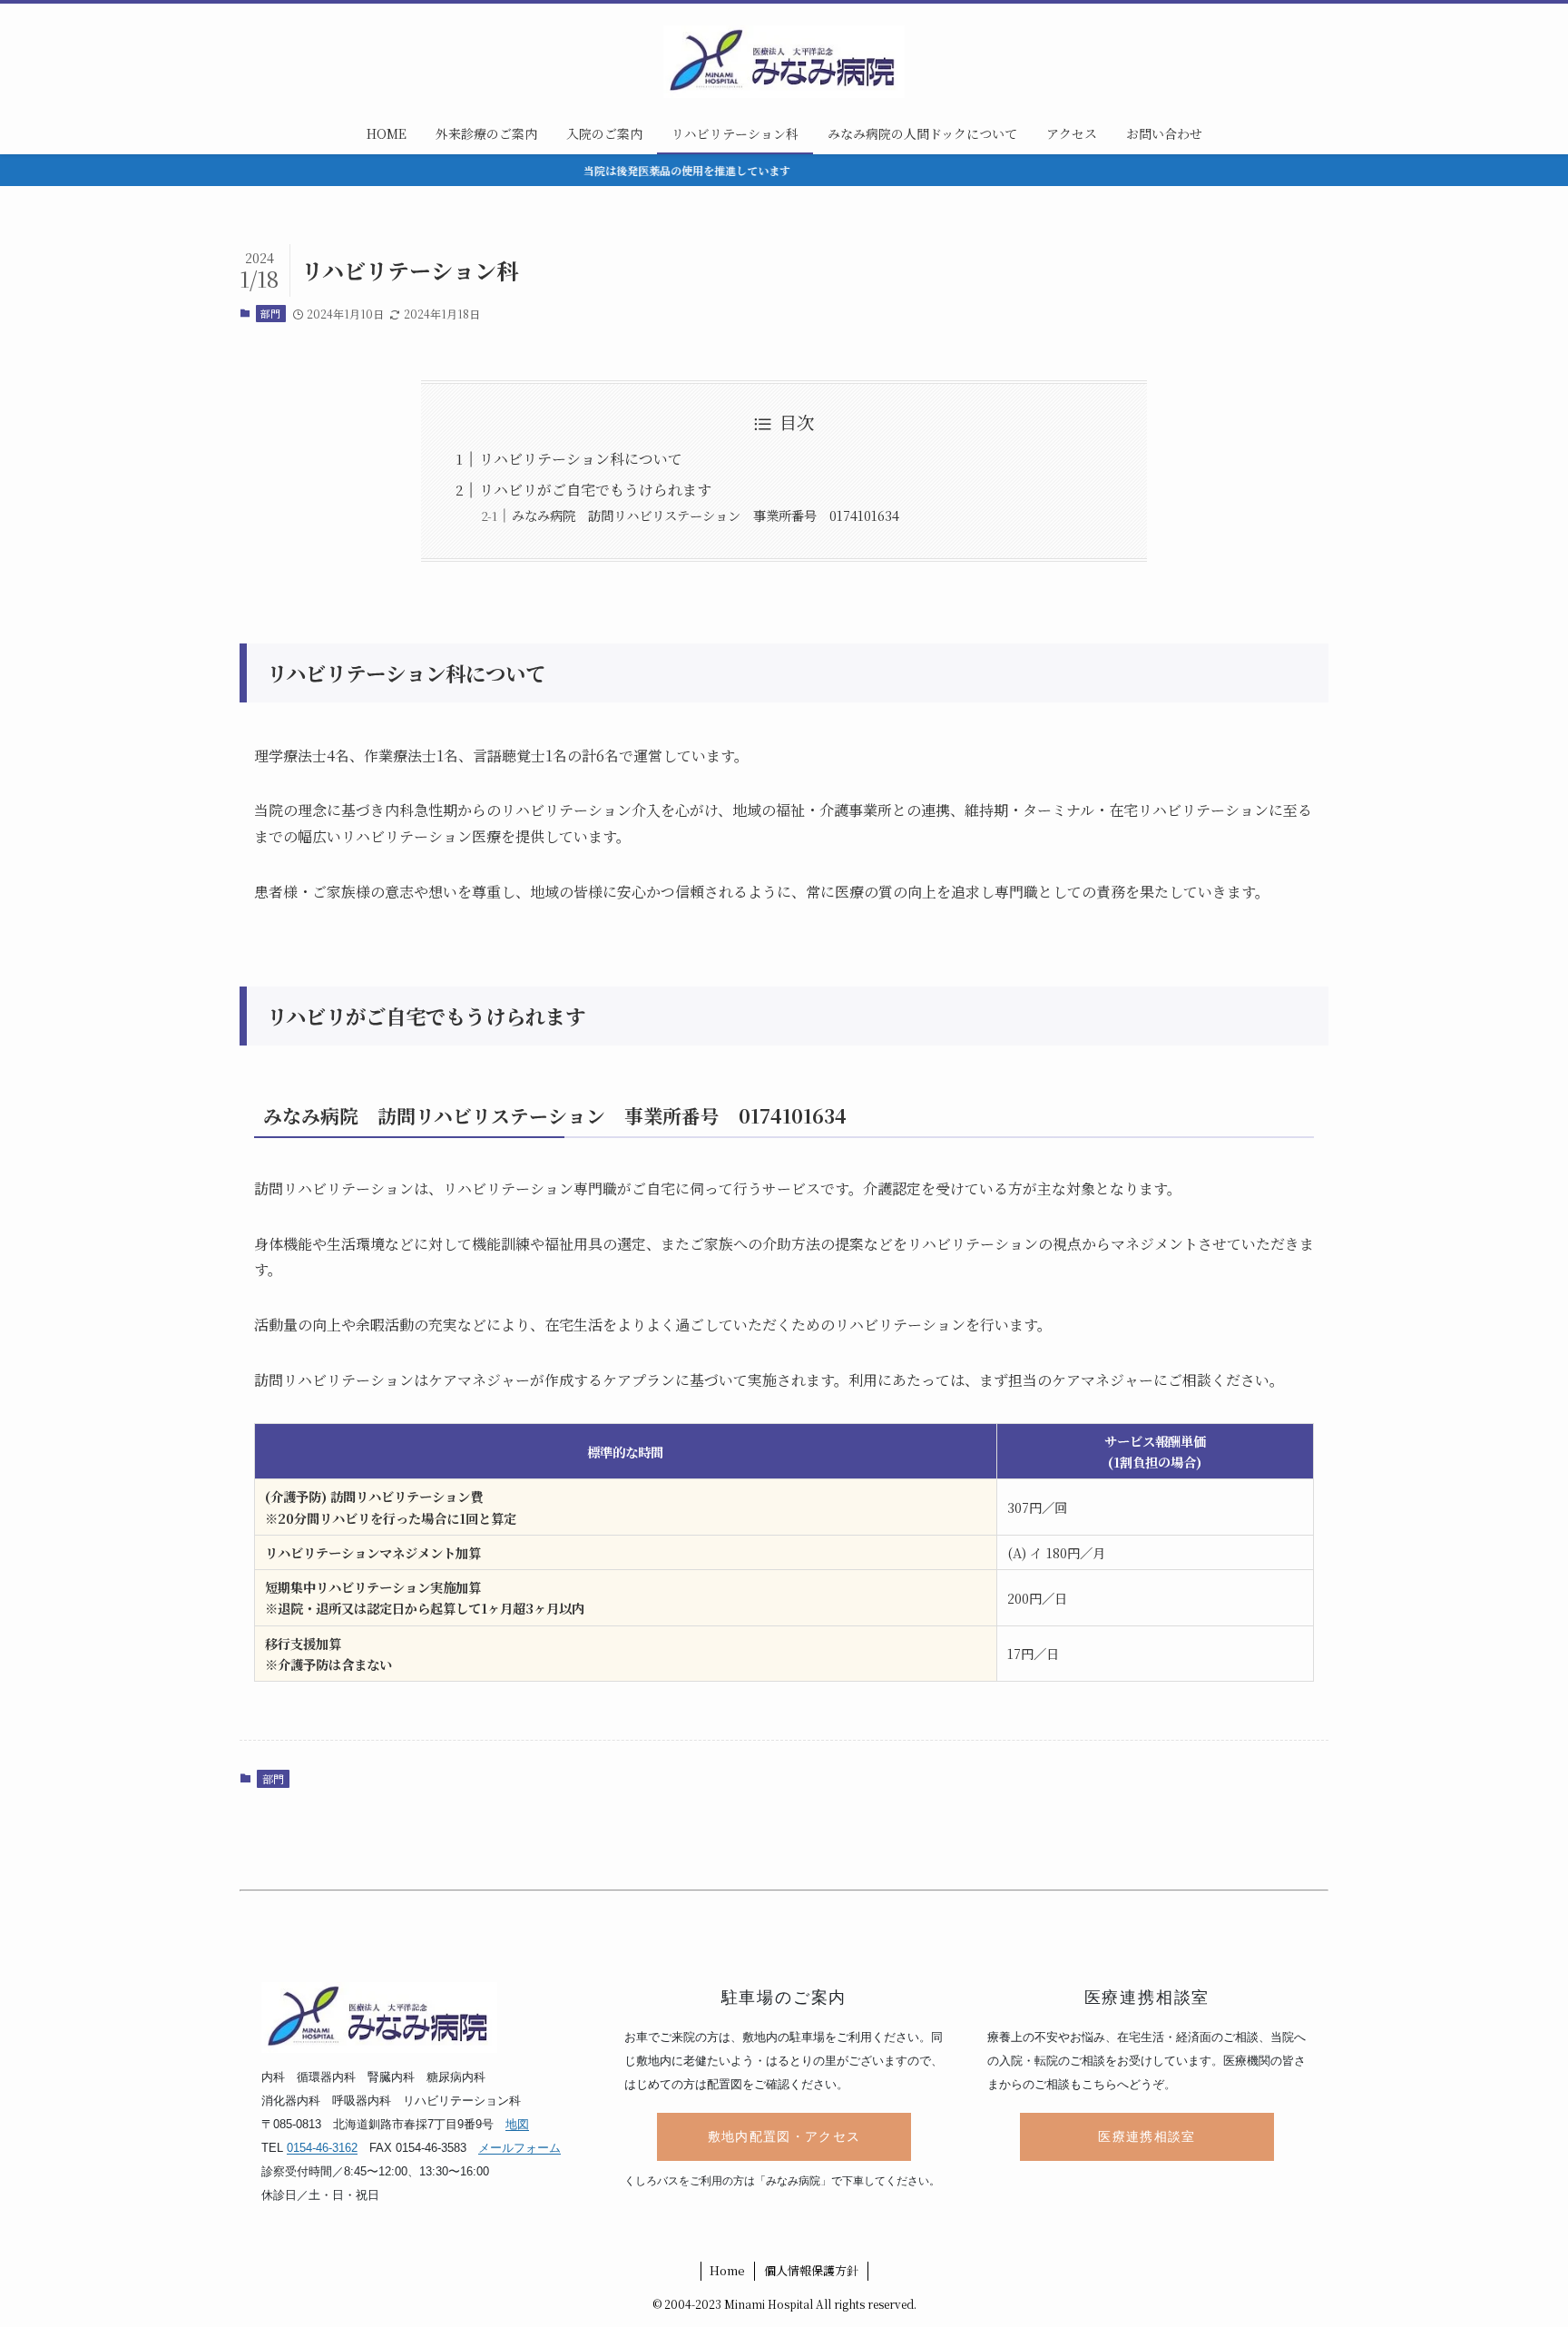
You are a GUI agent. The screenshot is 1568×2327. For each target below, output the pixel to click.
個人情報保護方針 (811, 2270)
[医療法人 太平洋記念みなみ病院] (784, 62)
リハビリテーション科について (581, 459)
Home (727, 2270)
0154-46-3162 (322, 2148)
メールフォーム (519, 2148)
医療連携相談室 (1147, 2137)
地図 (517, 2124)
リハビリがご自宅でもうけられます (595, 490)
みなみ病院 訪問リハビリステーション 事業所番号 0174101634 (706, 515)
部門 (270, 313)
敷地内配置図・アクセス (784, 2137)
